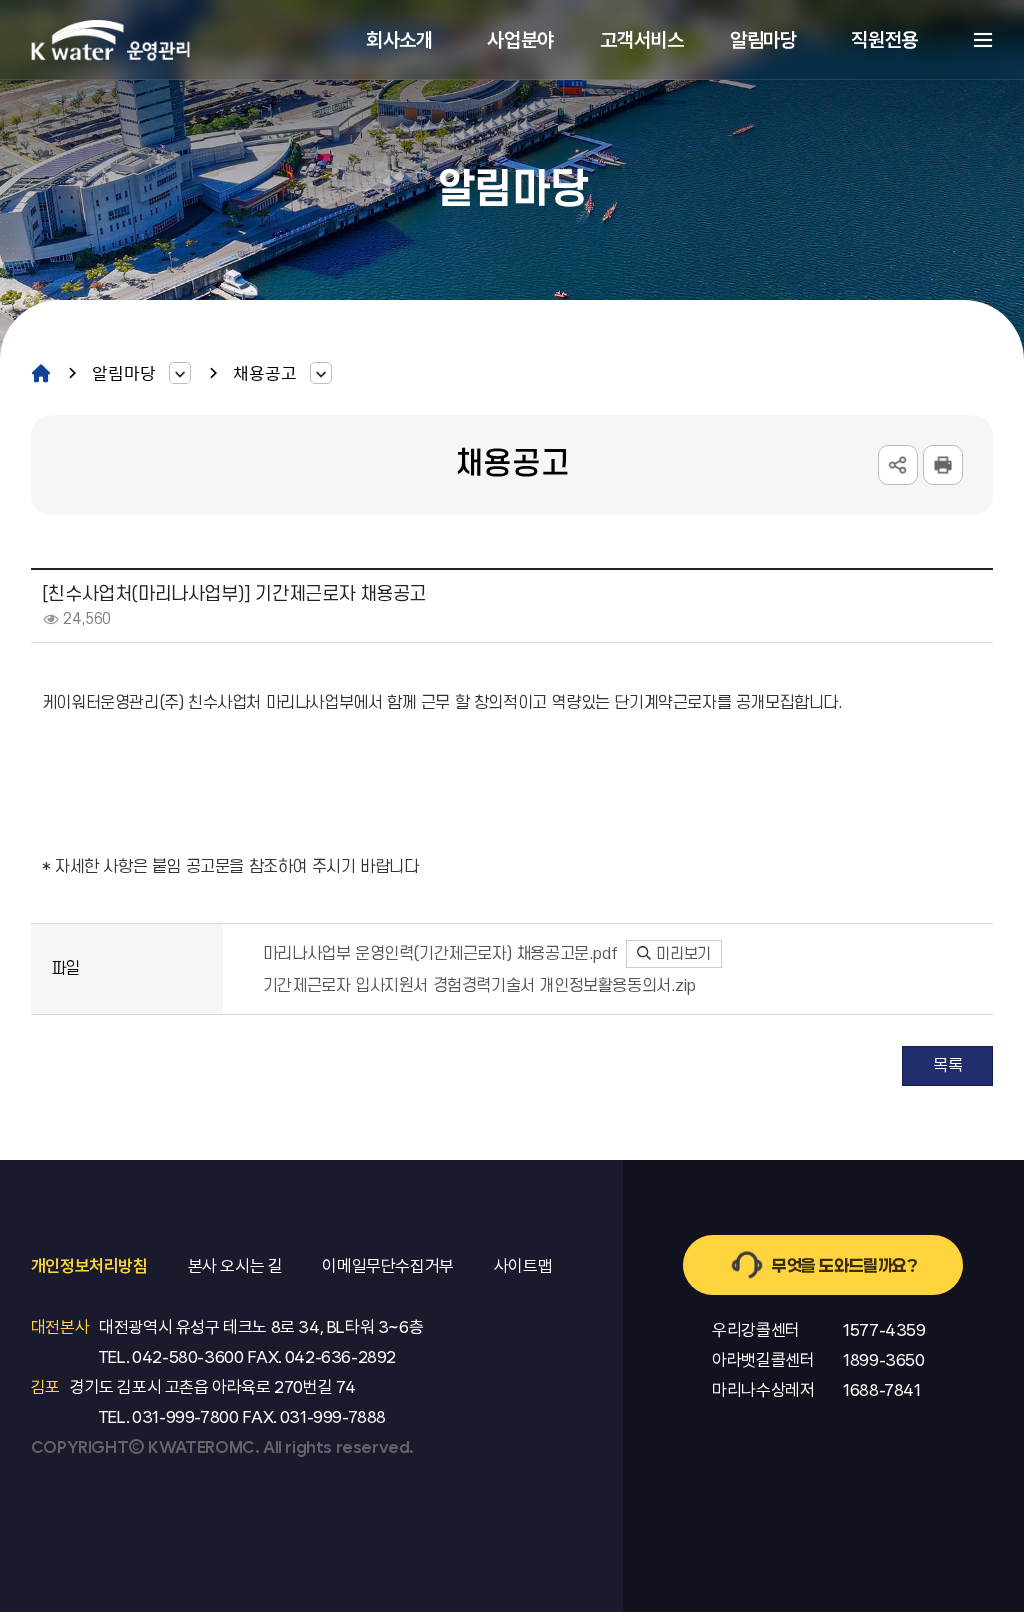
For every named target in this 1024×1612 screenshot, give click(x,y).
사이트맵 (983, 40)
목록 (947, 1066)
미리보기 (682, 954)
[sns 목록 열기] (898, 465)
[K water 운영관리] (111, 39)
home (41, 372)
